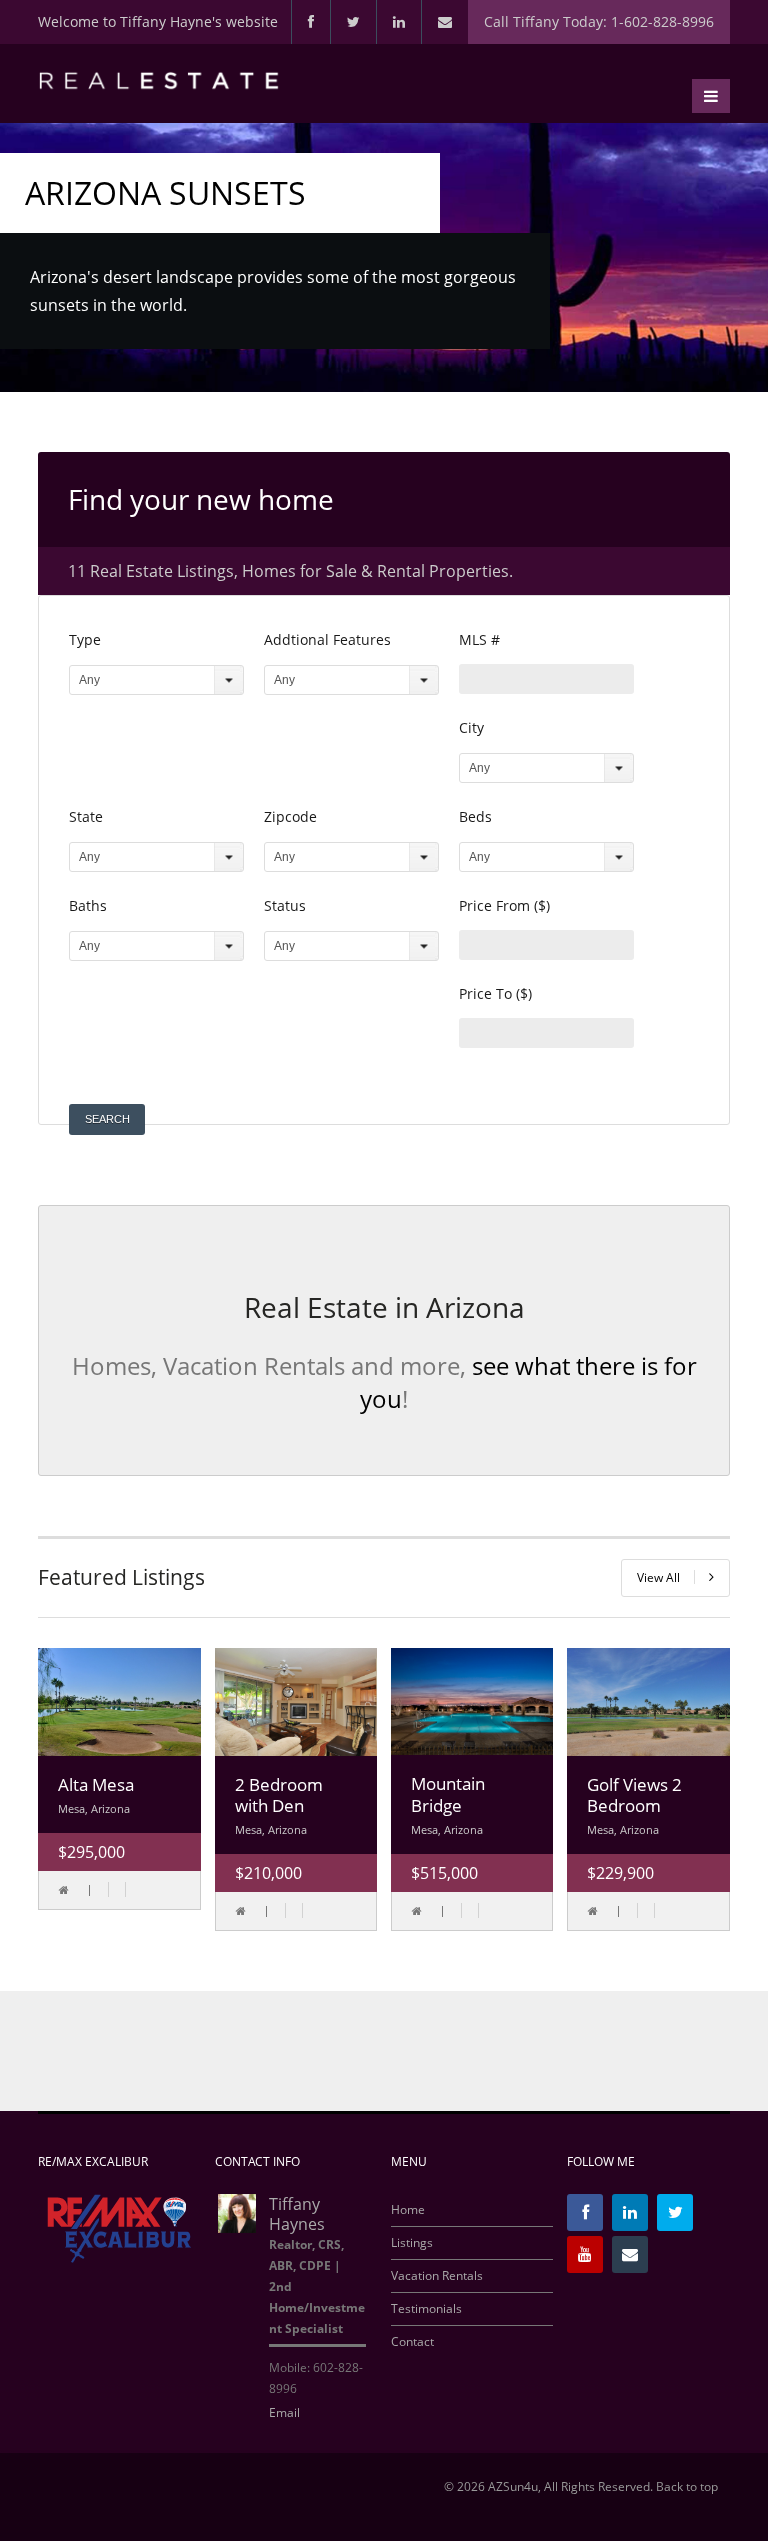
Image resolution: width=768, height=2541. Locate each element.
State (86, 816)
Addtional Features (327, 639)
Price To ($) (495, 993)
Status (285, 905)
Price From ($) (504, 905)
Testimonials (426, 2309)
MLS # (479, 639)
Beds (475, 816)
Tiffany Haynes (297, 2214)
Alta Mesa (96, 1784)
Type (85, 639)
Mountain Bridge (448, 1794)
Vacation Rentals (437, 2276)
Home (408, 2210)
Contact (412, 2342)
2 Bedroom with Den (279, 1795)
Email (284, 2412)
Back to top (687, 2486)
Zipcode (290, 816)
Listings (412, 2243)
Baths (88, 905)
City (471, 727)
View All (658, 1577)
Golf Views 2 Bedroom (634, 1795)
